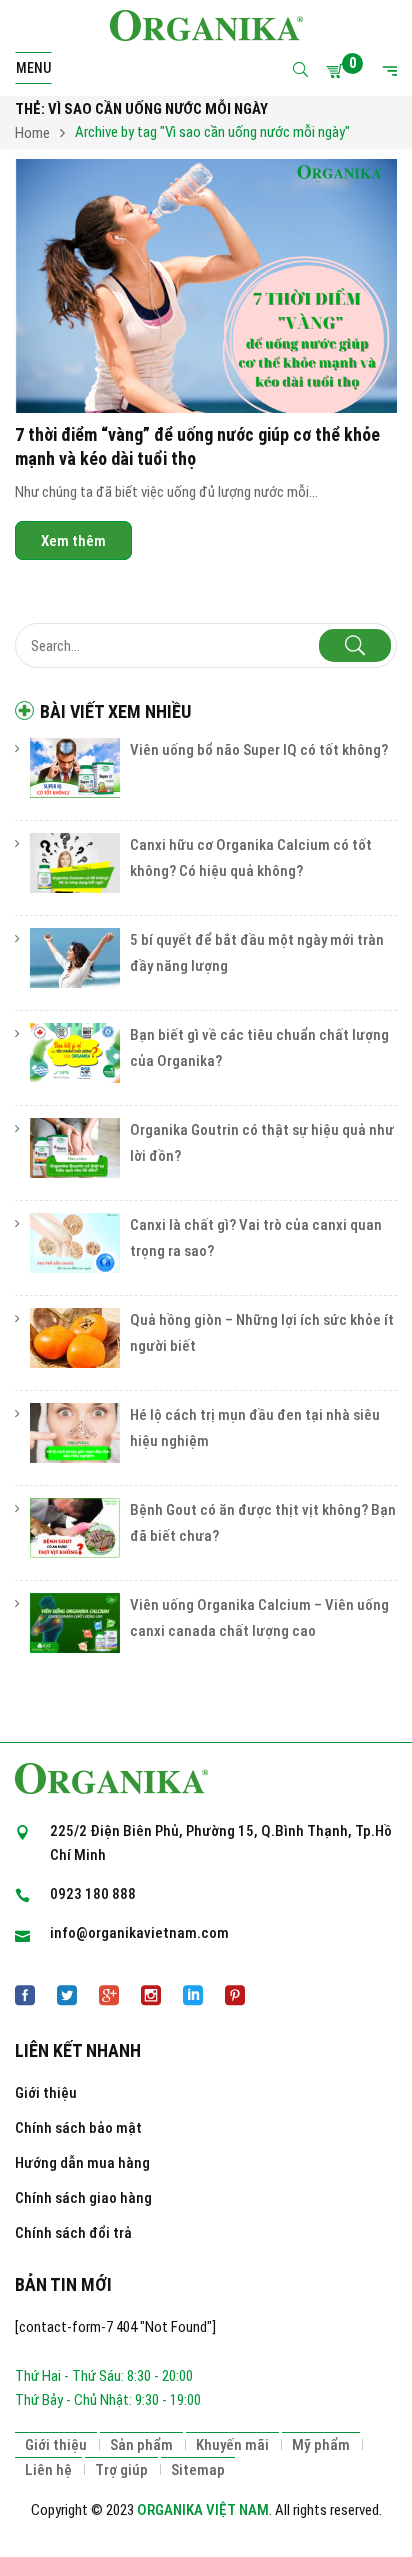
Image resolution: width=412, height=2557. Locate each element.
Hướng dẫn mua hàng (82, 2163)
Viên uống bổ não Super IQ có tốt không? (259, 750)
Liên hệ (48, 2470)
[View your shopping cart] (338, 71)
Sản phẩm (141, 2445)
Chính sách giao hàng (83, 2198)
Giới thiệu (46, 2093)
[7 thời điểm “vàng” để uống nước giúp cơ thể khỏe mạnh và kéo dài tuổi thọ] (206, 286)
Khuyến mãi (232, 2445)
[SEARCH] (355, 645)
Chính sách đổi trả (73, 2233)
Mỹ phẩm (321, 2445)
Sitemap (198, 2470)
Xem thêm (73, 540)
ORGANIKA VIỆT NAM (203, 2510)
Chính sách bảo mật (78, 2128)
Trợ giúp (121, 2470)
